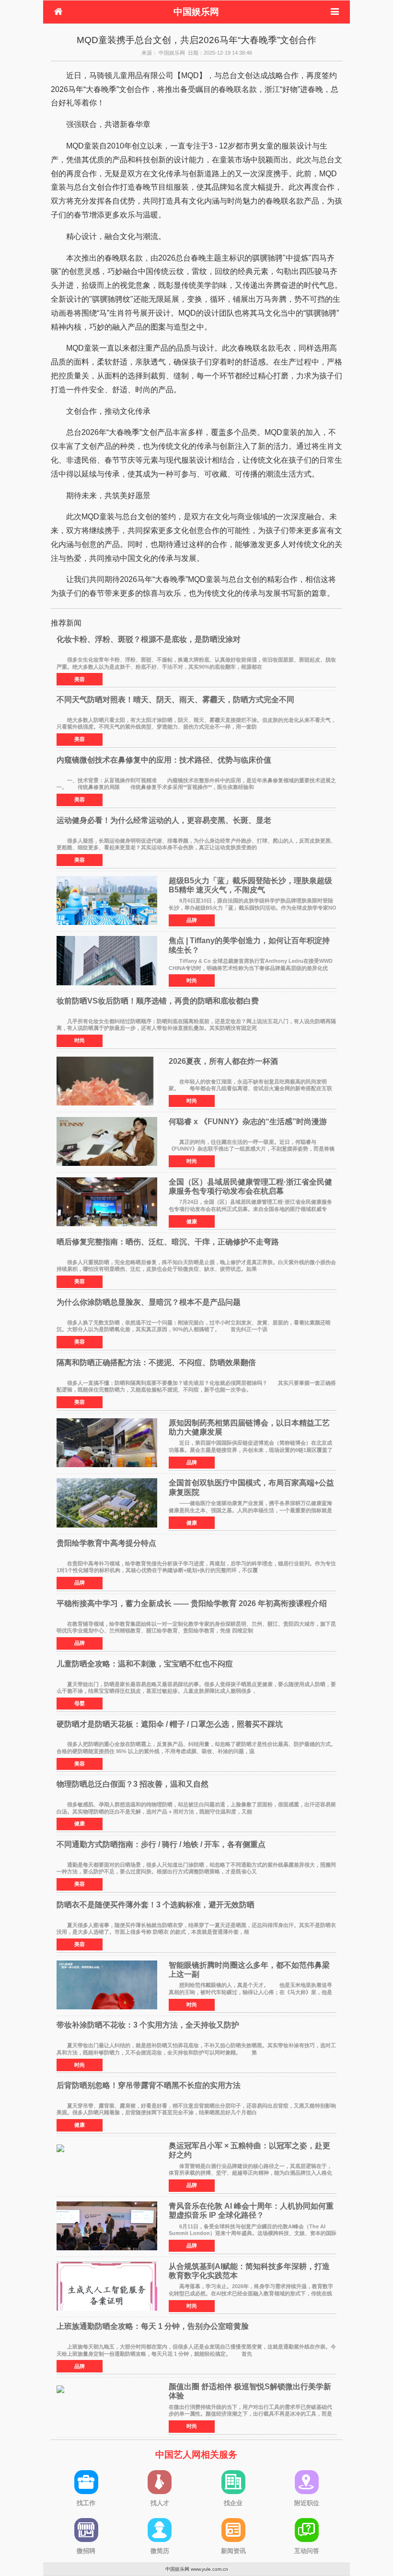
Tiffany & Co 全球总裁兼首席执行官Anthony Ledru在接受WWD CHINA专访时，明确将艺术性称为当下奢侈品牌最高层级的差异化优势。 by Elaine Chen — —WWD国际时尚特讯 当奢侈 (251, 968)
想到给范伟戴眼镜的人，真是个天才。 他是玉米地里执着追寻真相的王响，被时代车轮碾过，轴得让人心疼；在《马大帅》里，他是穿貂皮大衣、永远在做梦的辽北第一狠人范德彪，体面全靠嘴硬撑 (250, 1992)
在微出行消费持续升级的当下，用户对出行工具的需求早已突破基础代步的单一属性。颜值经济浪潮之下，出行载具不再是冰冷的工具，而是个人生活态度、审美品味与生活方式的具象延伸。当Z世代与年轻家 (250, 2414)
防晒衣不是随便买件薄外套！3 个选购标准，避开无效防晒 (156, 1905)
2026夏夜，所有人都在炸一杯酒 (223, 1061)
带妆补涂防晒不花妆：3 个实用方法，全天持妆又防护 (148, 2025)
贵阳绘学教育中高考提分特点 (106, 1543)
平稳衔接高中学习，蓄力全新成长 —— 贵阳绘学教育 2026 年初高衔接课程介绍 (192, 1603)
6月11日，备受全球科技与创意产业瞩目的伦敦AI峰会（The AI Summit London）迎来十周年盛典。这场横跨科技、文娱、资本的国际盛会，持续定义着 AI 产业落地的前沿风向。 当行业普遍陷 (253, 2233)
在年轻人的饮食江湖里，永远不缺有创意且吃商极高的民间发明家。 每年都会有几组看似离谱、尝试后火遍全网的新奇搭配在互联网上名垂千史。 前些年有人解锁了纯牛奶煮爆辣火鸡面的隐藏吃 (250, 1089)
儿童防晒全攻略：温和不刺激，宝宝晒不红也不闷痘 (145, 1664)
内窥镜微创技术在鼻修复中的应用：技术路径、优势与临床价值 (164, 760)
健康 (192, 1221)
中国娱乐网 (196, 12)
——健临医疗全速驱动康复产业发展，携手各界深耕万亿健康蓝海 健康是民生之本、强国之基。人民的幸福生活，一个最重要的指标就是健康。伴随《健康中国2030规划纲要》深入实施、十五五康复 (256, 1510)
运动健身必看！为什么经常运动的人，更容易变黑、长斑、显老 (164, 820)
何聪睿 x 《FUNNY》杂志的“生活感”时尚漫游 (248, 1122)
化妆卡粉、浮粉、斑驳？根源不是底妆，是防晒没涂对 (149, 639)
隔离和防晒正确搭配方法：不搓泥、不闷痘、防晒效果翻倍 (156, 1362)
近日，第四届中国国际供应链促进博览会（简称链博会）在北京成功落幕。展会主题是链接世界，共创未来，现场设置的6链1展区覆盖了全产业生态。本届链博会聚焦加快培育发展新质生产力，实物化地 (251, 1450)
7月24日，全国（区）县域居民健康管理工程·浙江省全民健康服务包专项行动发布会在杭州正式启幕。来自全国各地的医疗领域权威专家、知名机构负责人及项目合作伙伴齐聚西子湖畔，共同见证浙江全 (250, 1209)
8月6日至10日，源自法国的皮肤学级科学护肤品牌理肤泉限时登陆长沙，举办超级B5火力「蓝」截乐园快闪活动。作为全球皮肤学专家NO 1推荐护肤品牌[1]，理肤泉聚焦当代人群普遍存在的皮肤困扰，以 (253, 907)
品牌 (192, 920)
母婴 (80, 1703)
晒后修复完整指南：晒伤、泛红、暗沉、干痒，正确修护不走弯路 (168, 1242)
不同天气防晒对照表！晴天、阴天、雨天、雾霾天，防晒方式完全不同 (175, 700)
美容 (80, 679)
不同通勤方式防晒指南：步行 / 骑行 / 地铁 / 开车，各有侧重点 (161, 1844)
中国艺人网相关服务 (196, 2455)
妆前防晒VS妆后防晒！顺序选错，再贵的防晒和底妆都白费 (158, 1001)
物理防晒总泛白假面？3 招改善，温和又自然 (133, 1784)
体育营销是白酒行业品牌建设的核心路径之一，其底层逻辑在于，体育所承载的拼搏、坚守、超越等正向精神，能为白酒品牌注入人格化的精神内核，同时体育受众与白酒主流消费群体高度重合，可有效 (250, 2173)
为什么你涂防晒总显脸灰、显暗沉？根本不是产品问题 (149, 1302)
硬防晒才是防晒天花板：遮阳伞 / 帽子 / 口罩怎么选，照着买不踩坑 (170, 1724)
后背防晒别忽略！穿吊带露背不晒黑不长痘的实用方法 (149, 2085)
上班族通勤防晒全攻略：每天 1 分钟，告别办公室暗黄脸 (153, 2326)
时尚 (192, 980)
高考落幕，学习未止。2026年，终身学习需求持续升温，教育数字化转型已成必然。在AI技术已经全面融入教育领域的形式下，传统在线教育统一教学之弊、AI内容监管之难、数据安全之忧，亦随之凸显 (251, 2293)
